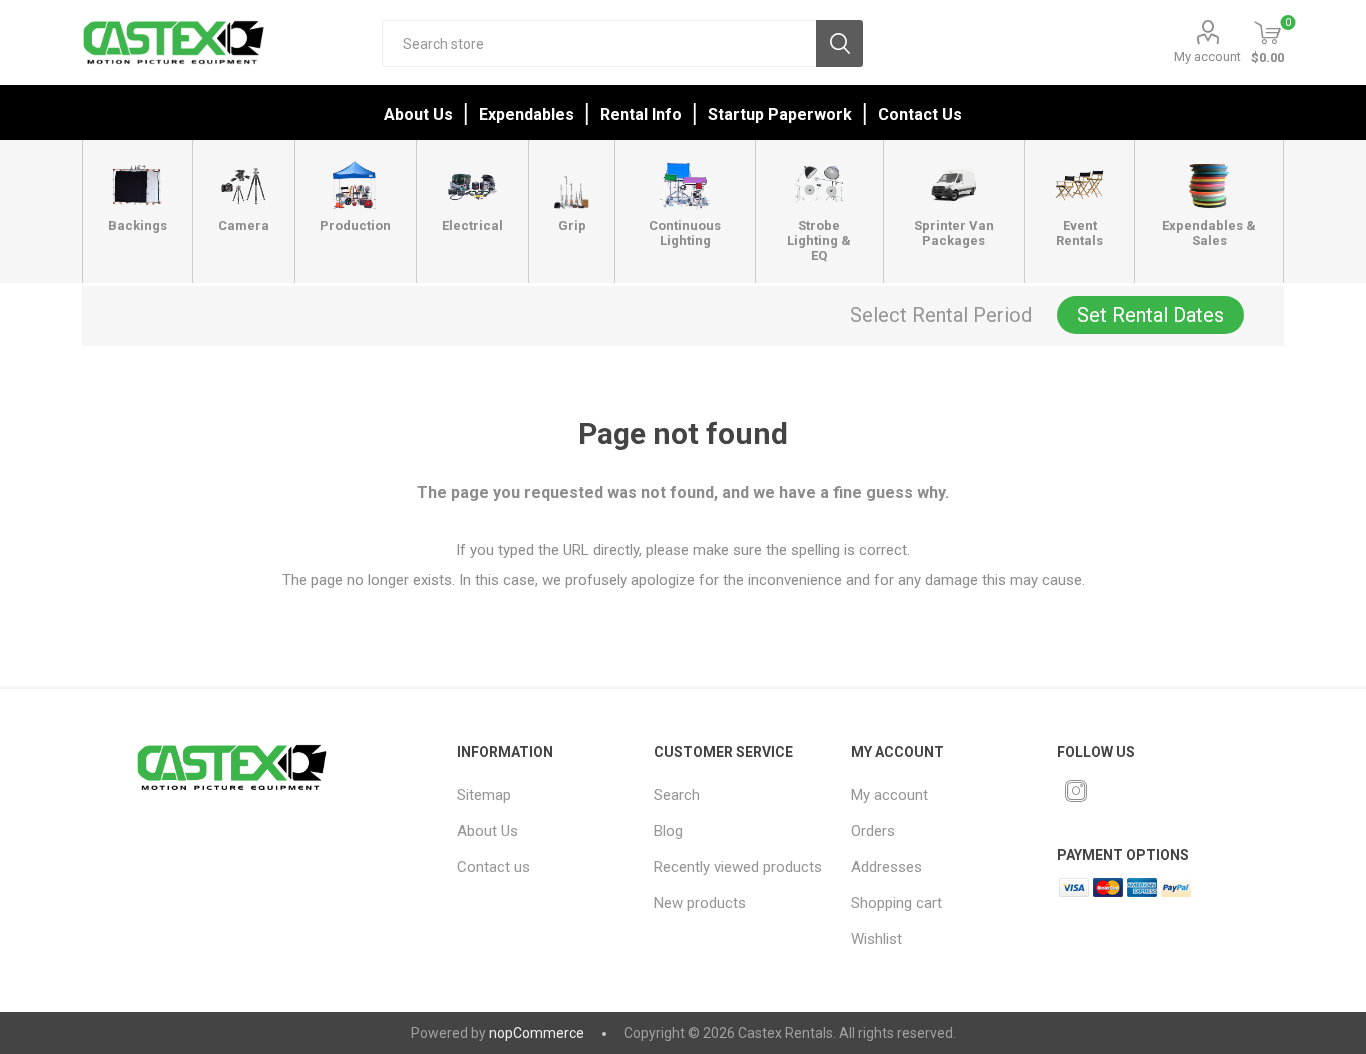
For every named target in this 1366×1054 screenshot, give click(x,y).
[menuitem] (543, 795)
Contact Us (920, 114)
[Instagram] (1076, 791)
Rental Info (641, 114)
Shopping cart (896, 903)
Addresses (886, 867)
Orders (873, 831)
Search (839, 43)
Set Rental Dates (1150, 315)
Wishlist (876, 939)
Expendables (526, 114)
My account (1207, 56)
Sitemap (484, 795)
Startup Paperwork (780, 114)
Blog (668, 831)
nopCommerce (536, 1033)
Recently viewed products (738, 867)
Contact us (493, 867)
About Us (418, 114)
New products (700, 903)
